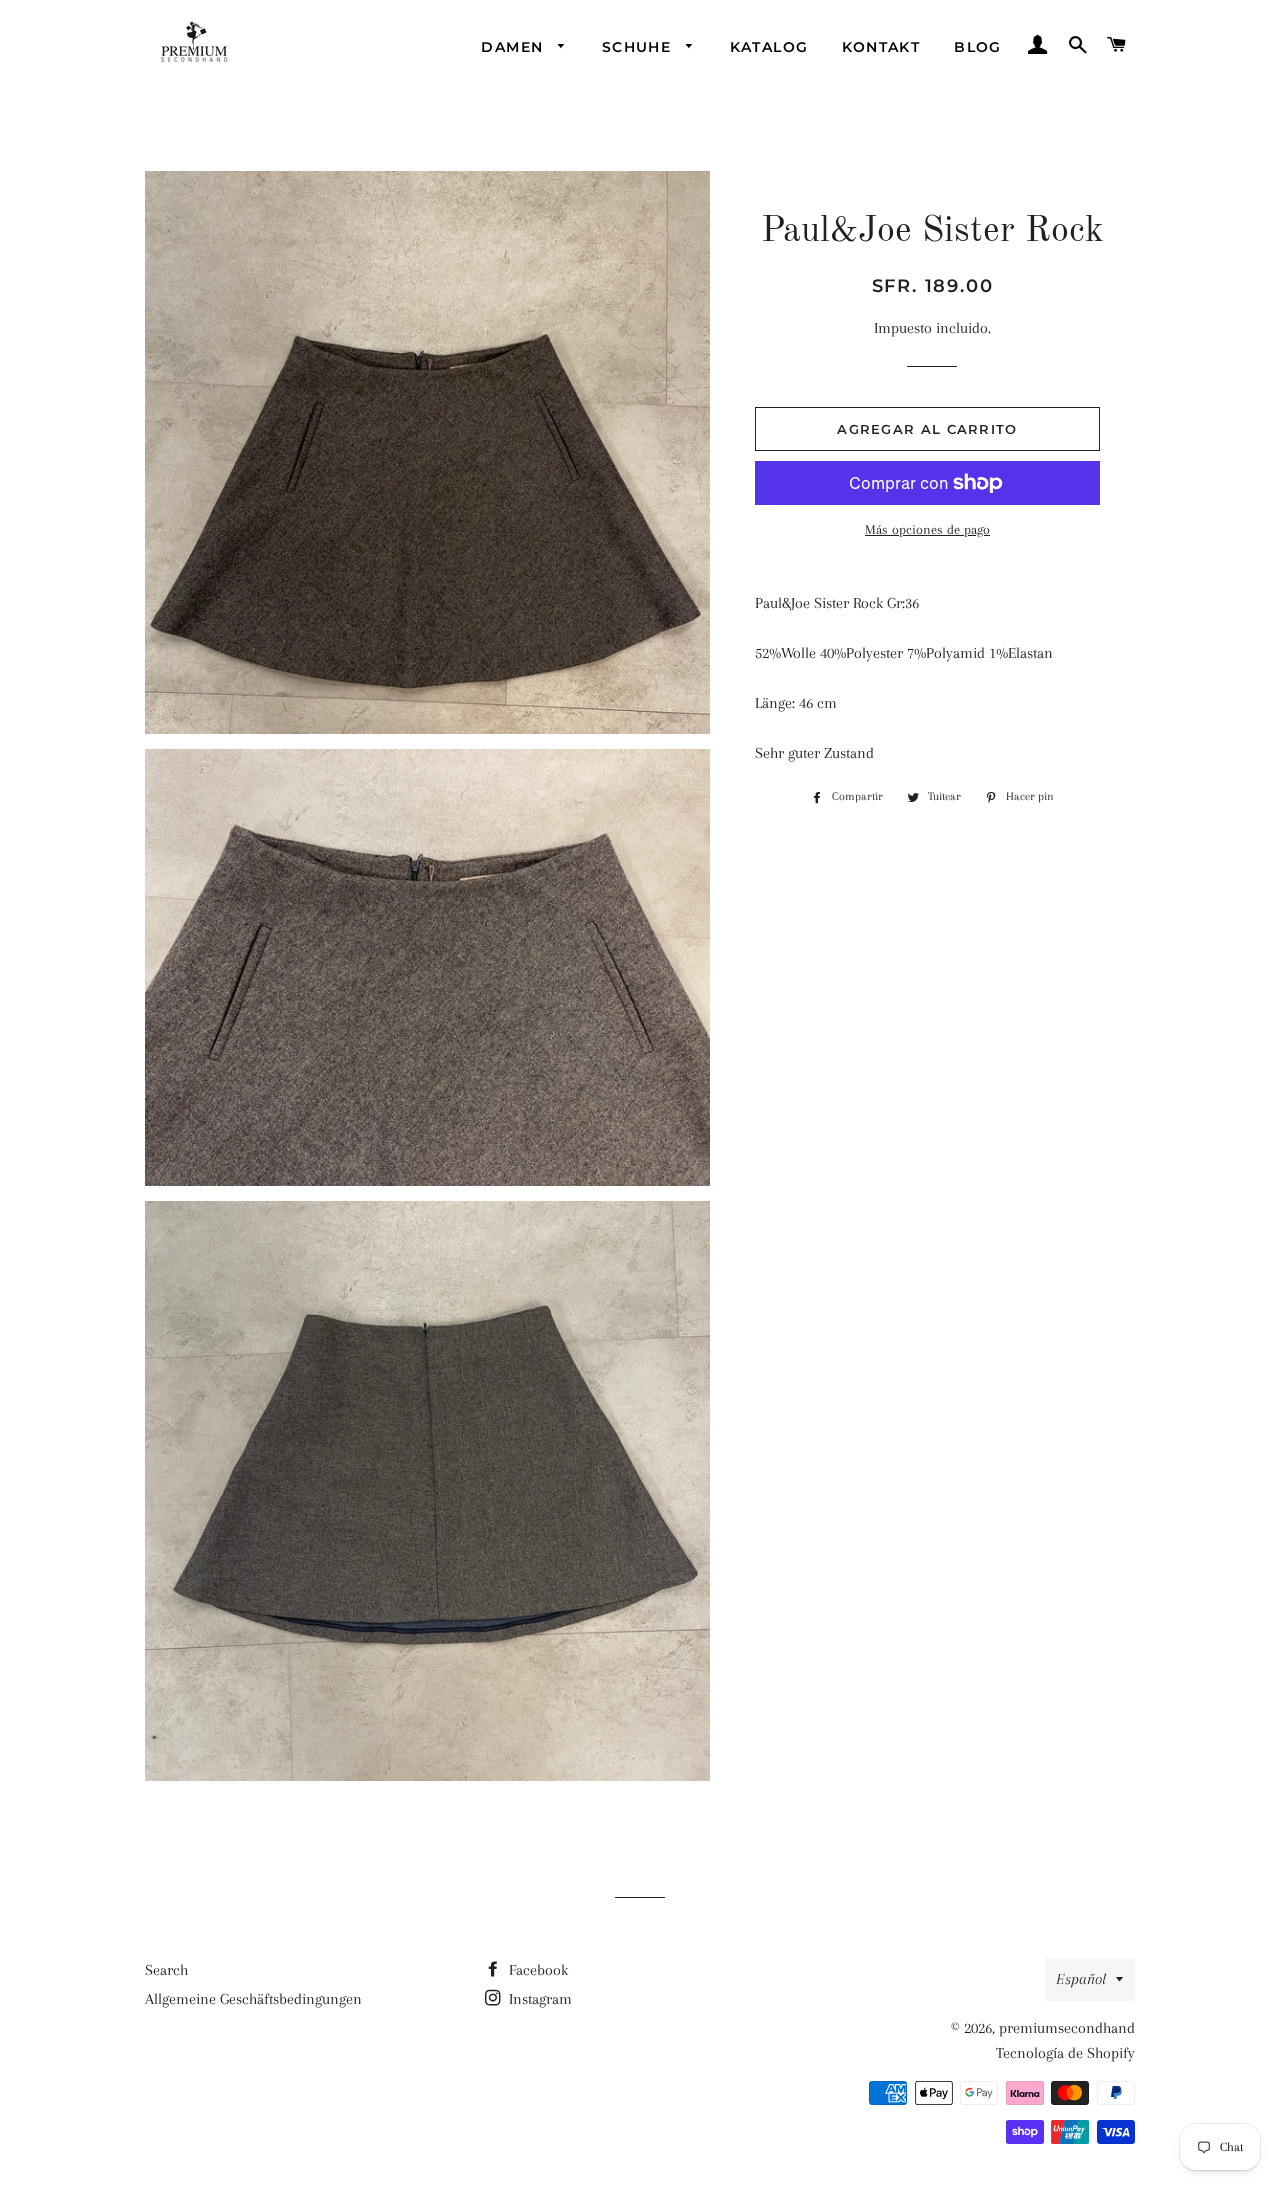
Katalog (769, 47)
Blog (978, 47)
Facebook (536, 1970)
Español (1081, 1979)
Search (166, 1970)
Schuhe (639, 47)
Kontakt (881, 47)
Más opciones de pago (927, 529)
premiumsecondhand (1067, 2028)
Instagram (538, 1999)
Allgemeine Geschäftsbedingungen (253, 1999)
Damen (514, 47)
